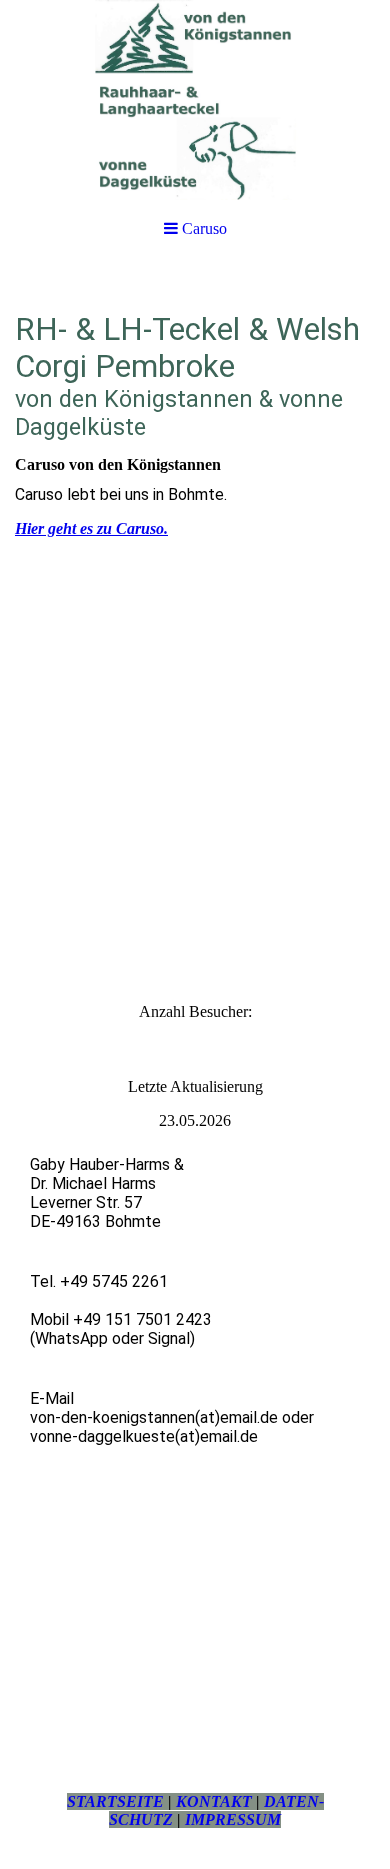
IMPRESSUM (233, 1819)
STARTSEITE (115, 1801)
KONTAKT (214, 1801)
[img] (195, 100)
